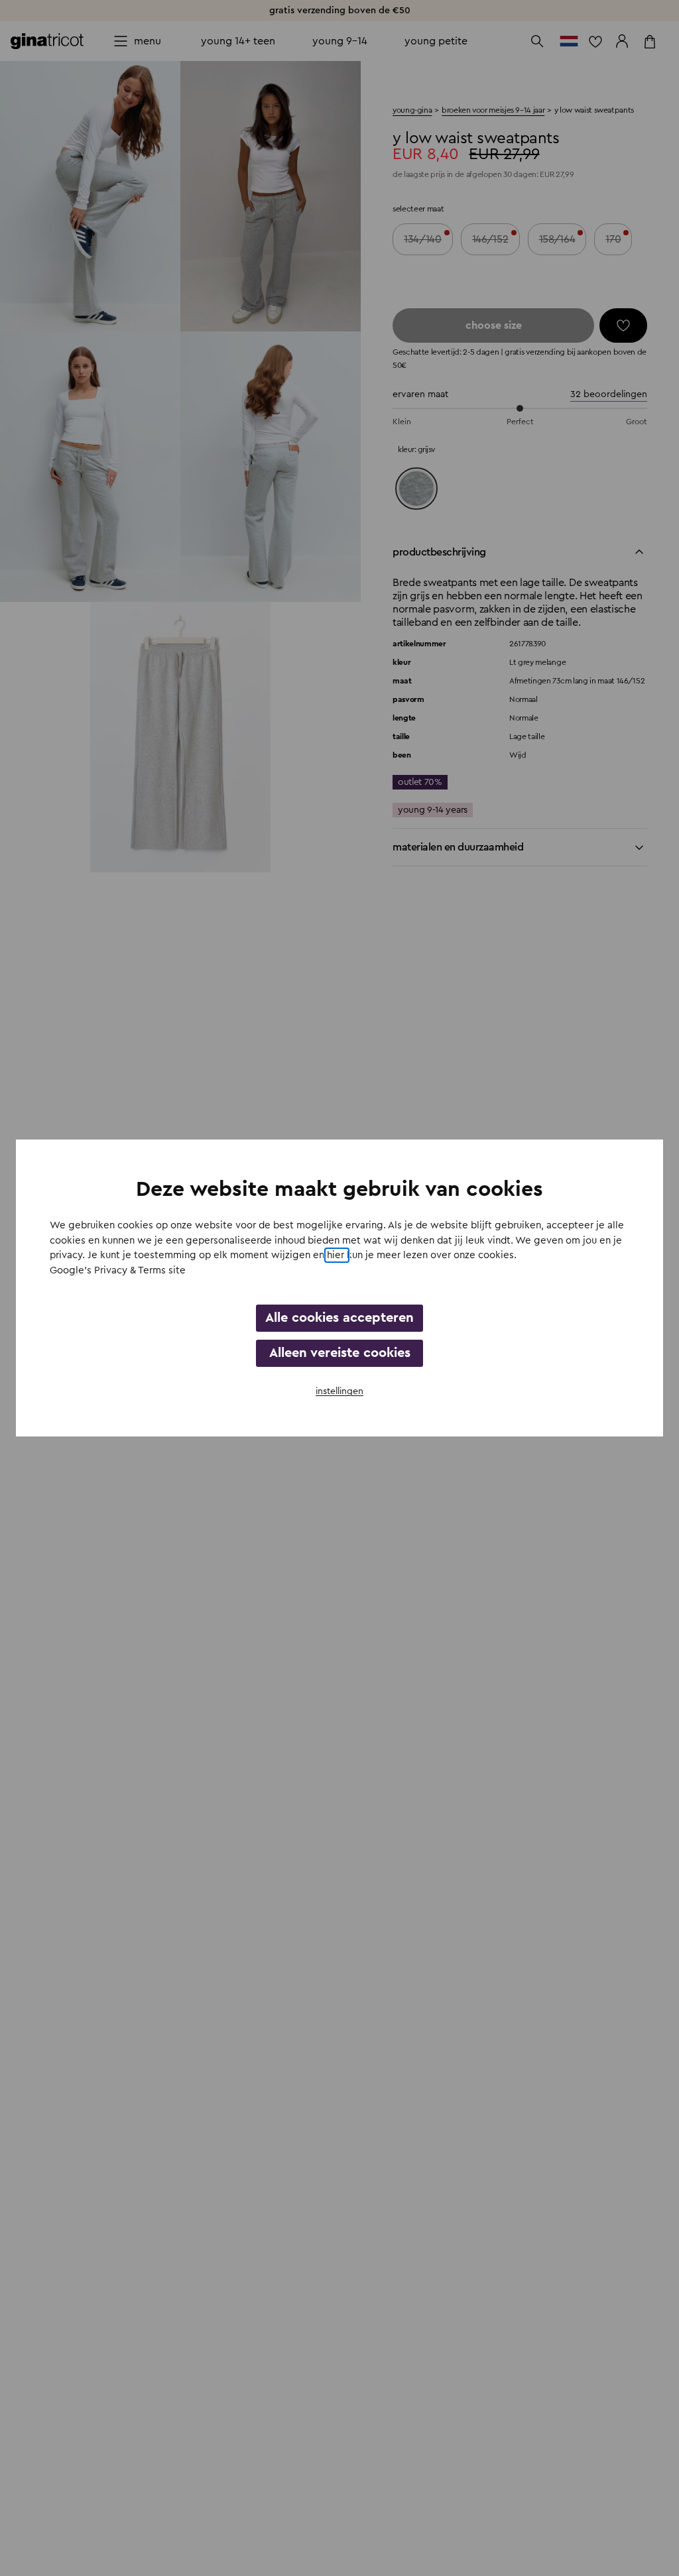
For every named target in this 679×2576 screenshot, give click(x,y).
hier (337, 1255)
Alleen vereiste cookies (340, 1353)
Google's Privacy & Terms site (118, 1270)
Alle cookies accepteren (339, 1318)
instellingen (339, 1391)
